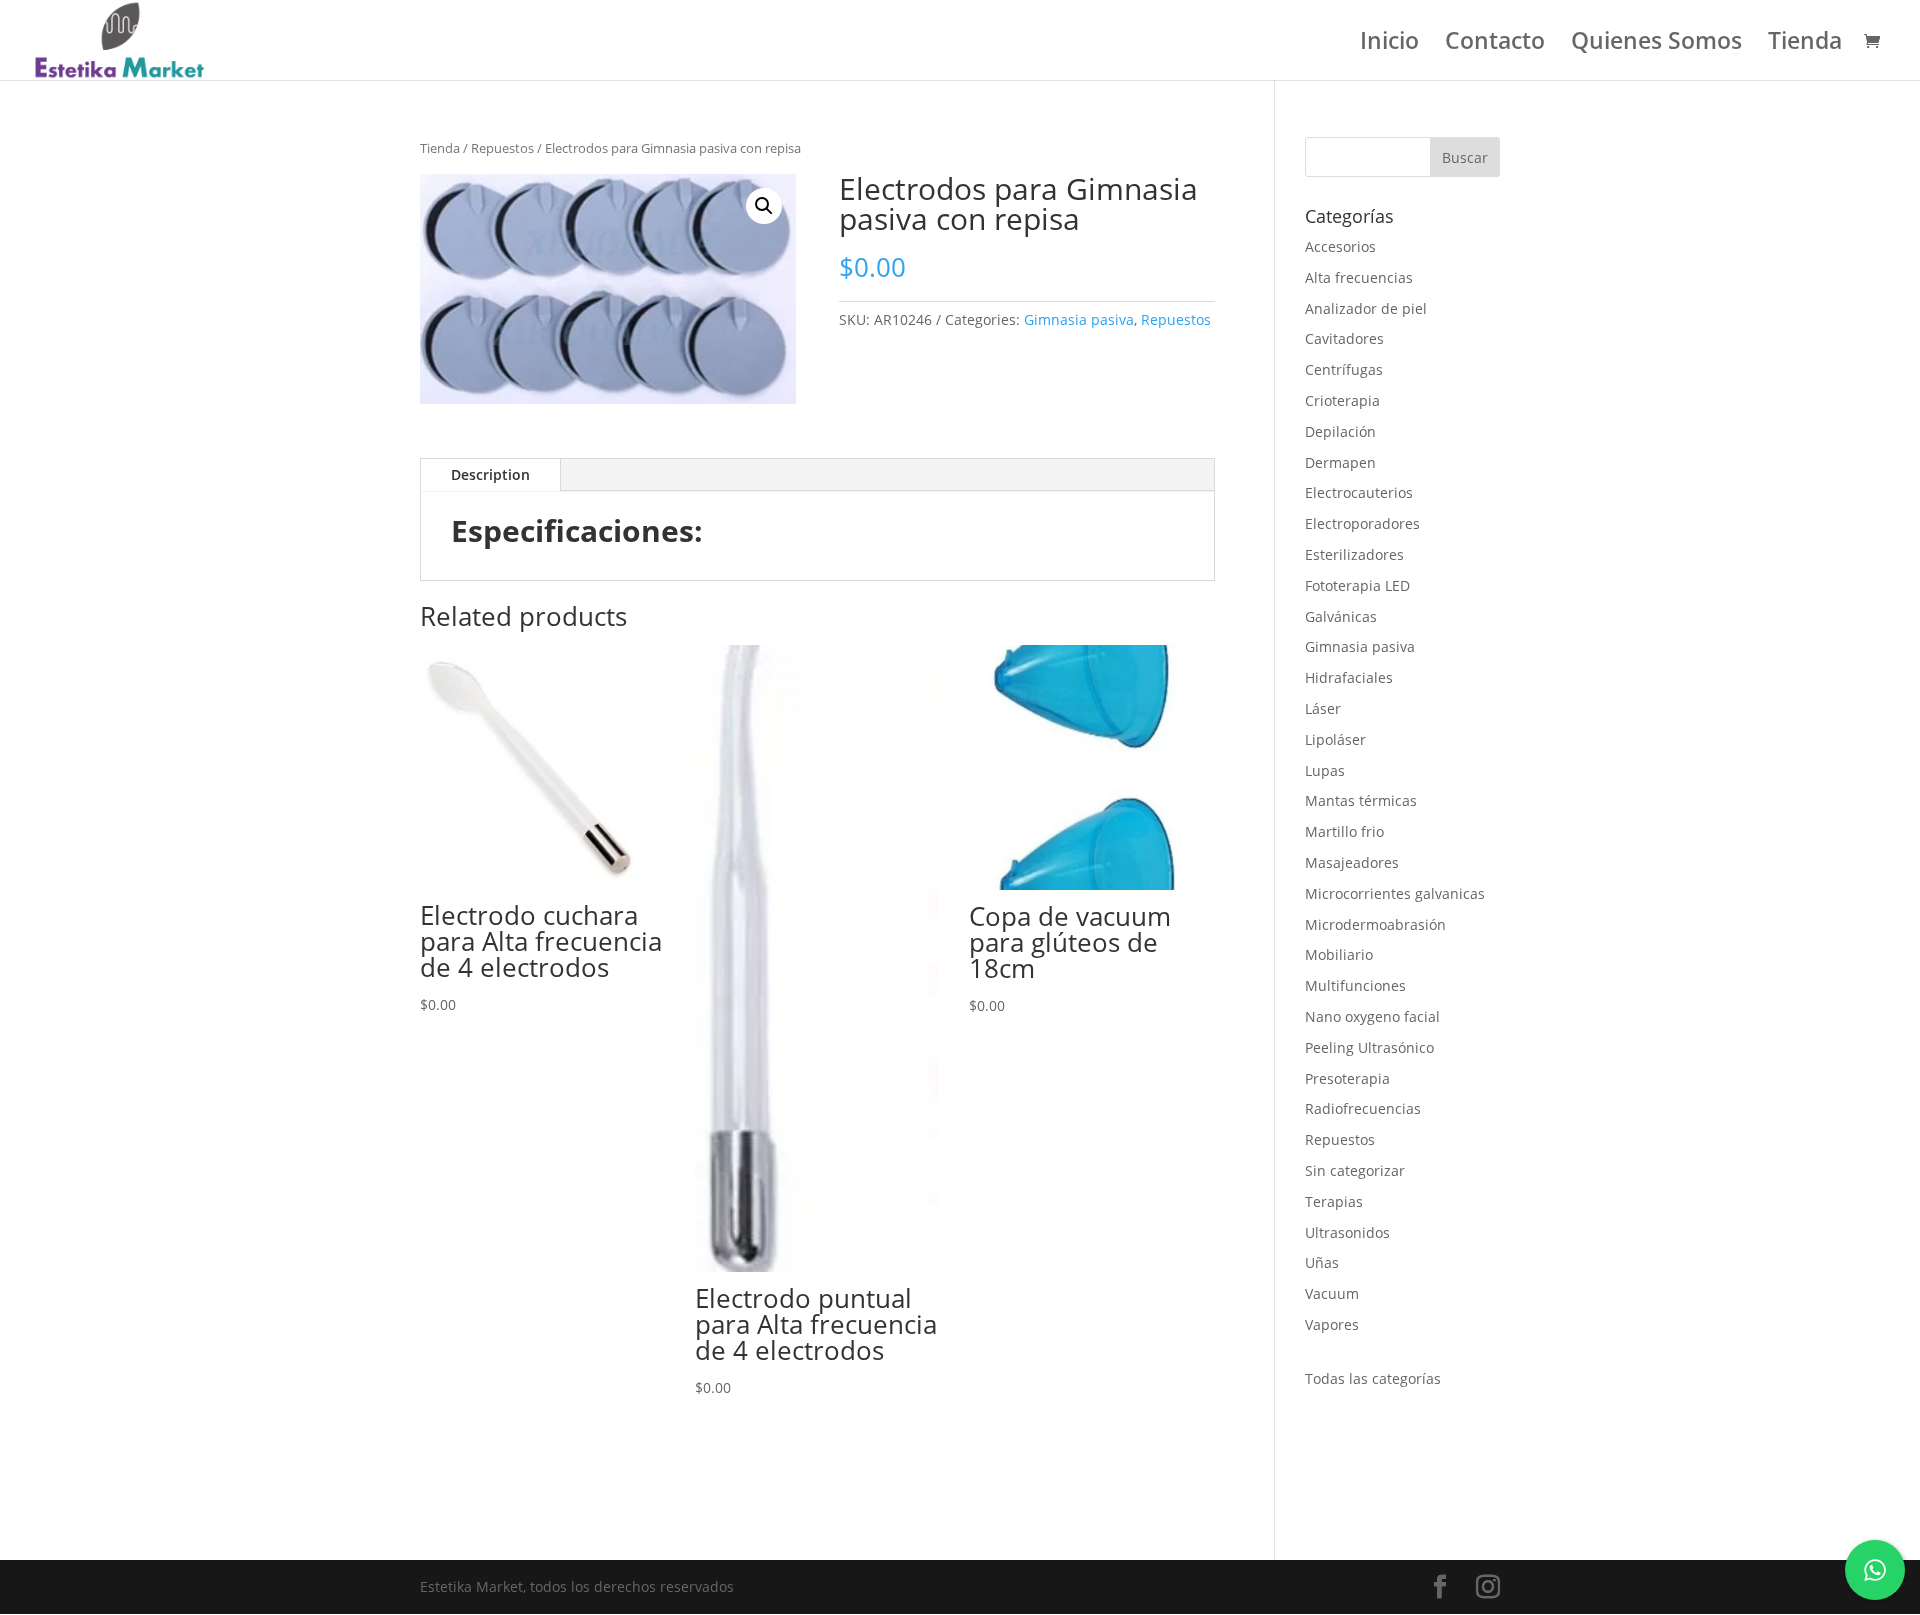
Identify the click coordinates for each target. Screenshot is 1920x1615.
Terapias (1334, 1201)
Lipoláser (1335, 739)
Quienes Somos (1656, 44)
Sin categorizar (1355, 1170)
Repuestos (502, 148)
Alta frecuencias (1359, 277)
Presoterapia (1347, 1078)
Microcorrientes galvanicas (1395, 893)
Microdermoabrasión (1375, 924)
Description (490, 474)
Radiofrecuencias (1363, 1108)
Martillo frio (1344, 831)
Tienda (1805, 44)
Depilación (1340, 431)
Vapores (1332, 1324)
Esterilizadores (1354, 554)
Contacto (1495, 44)
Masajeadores (1352, 862)
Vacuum (1332, 1293)
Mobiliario (1339, 954)
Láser (1323, 708)
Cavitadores (1344, 338)
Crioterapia (1342, 400)
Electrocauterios (1359, 492)
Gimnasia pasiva (1079, 319)
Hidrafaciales (1349, 677)
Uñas (1322, 1262)
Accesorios (1340, 246)
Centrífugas (1344, 369)
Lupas (1325, 770)
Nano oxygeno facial (1372, 1016)
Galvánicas (1341, 616)
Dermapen (1340, 462)
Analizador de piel (1366, 308)
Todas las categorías (1373, 1378)
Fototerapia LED (1357, 585)
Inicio (1389, 44)
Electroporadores (1362, 523)
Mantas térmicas (1361, 800)
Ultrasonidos (1347, 1232)
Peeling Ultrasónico (1369, 1047)
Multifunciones (1355, 985)
